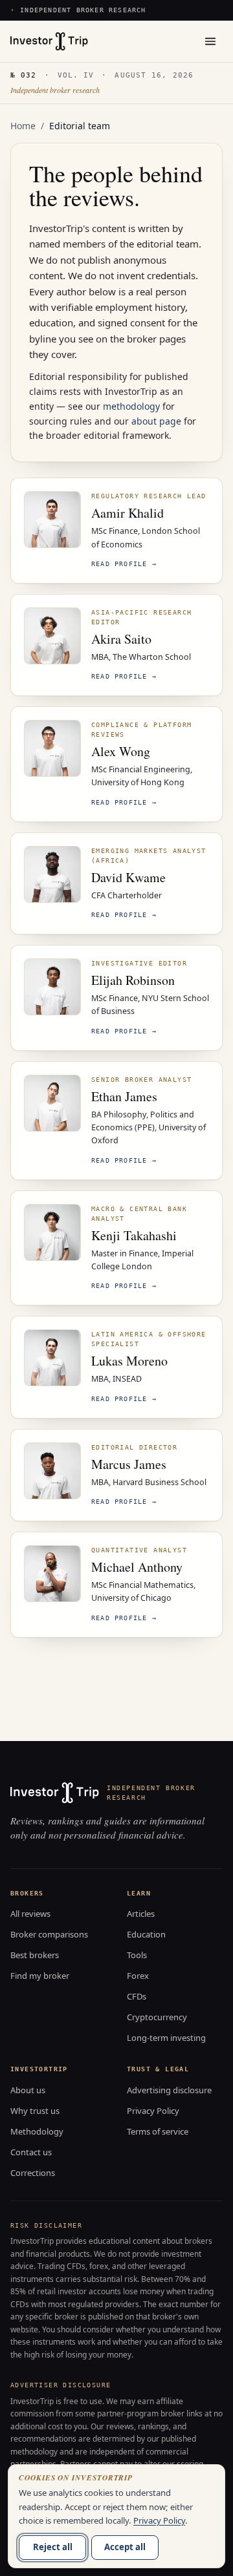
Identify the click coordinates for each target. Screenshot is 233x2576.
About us (28, 2090)
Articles (141, 1914)
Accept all (125, 2547)
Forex (138, 1976)
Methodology (37, 2131)
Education (146, 1934)
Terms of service (158, 2131)
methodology (131, 406)
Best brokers (35, 1955)
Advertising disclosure (169, 2090)
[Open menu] (210, 41)
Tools (137, 1955)
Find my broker (40, 1976)
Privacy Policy (153, 2111)
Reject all (53, 2547)
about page (156, 421)
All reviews (30, 1914)
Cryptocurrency (157, 2017)
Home (23, 126)
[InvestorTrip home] (49, 41)
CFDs (137, 1996)
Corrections (33, 2173)
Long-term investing (166, 2038)
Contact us (31, 2152)
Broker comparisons (49, 1934)
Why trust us (35, 2111)
